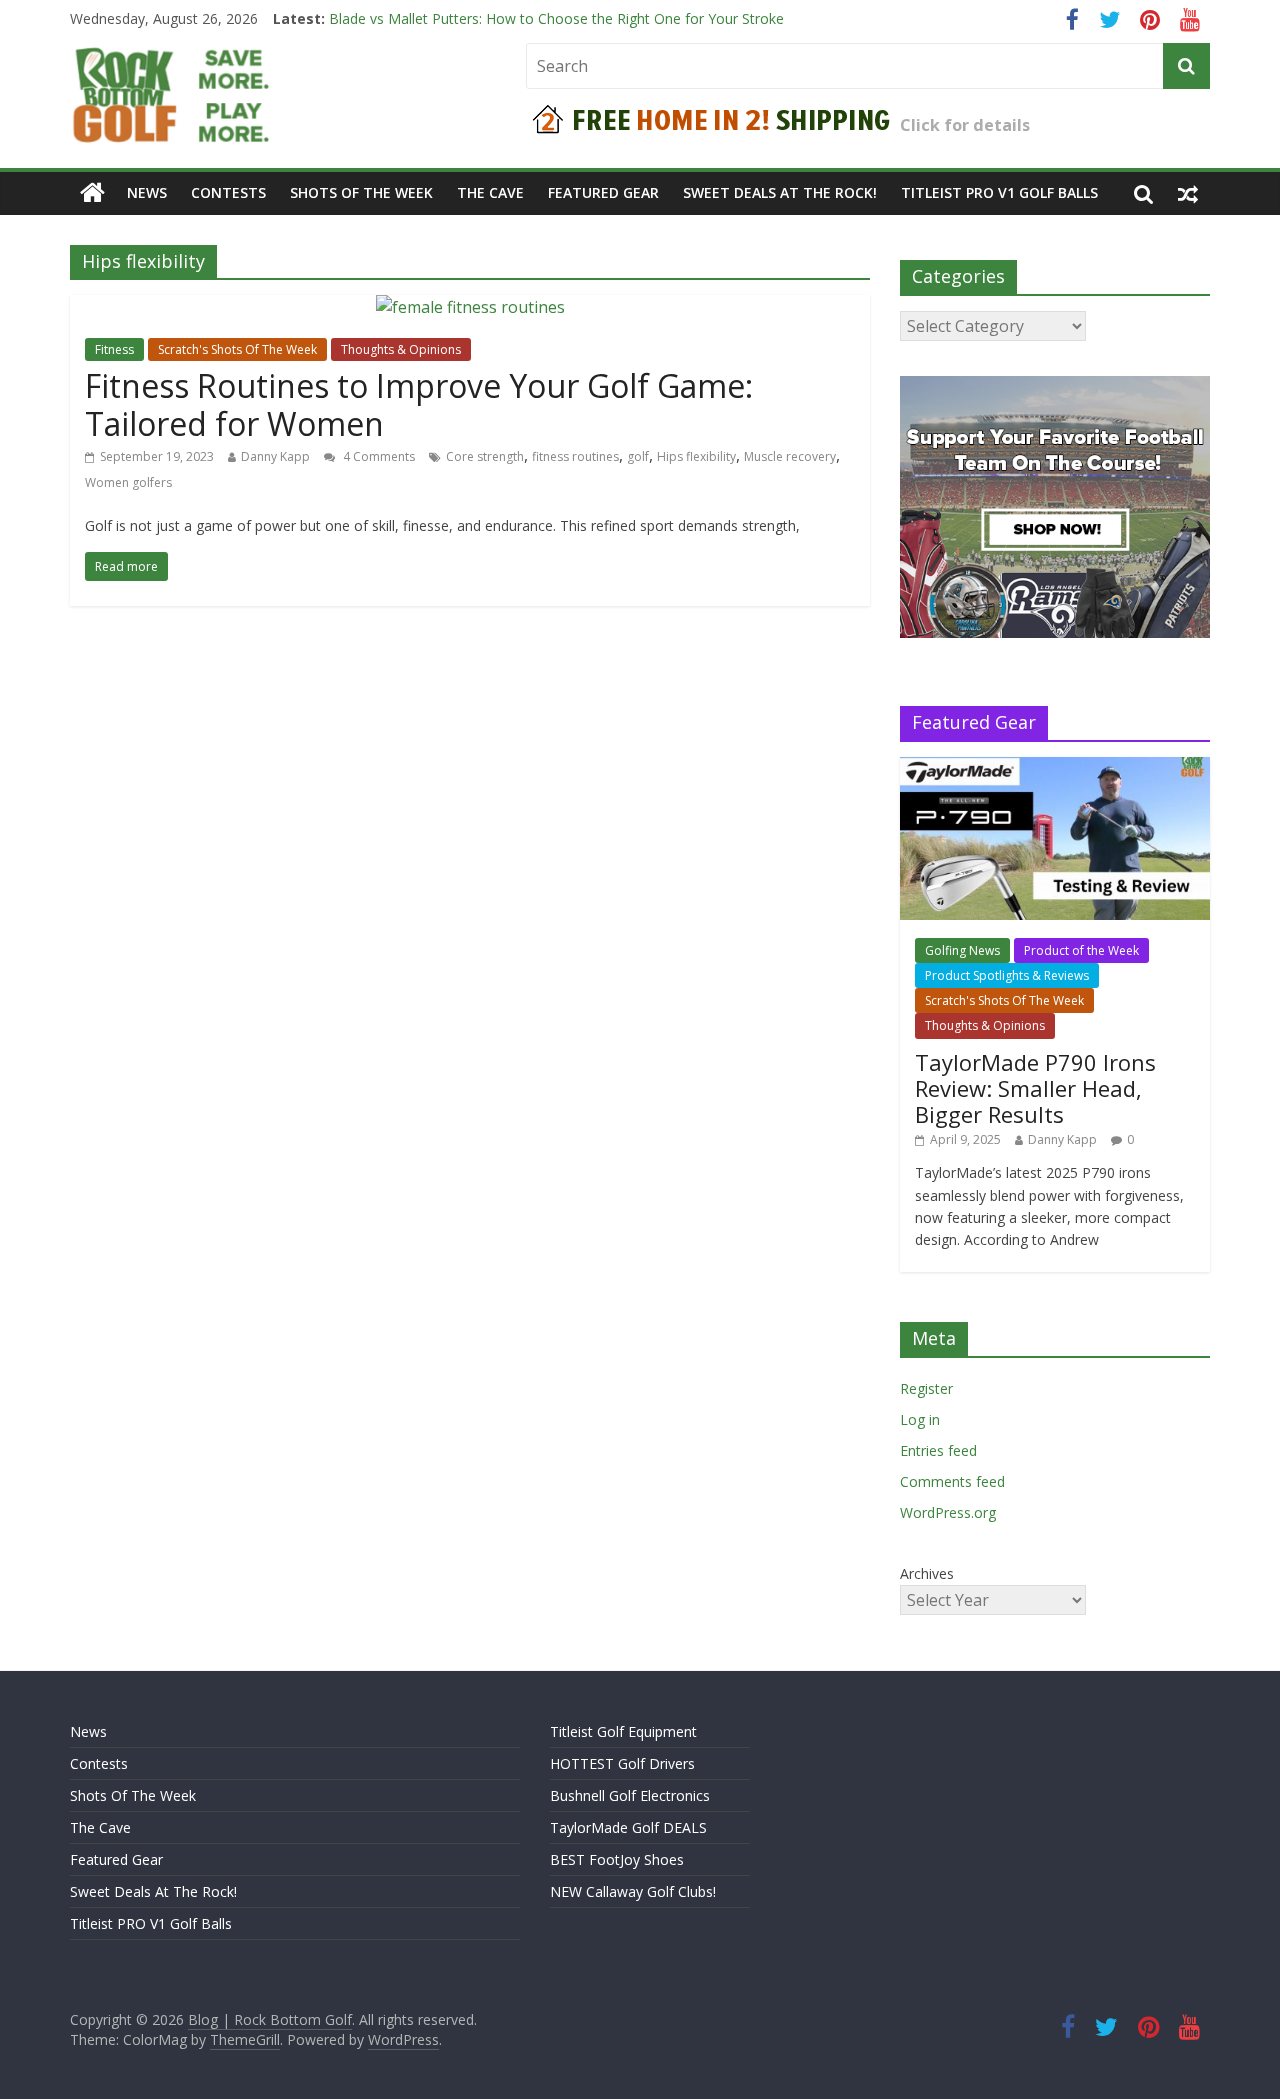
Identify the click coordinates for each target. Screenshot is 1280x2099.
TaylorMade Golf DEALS (628, 1827)
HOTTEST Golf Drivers (622, 1763)
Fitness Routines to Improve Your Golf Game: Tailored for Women (419, 404)
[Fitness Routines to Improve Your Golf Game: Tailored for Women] (470, 307)
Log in (920, 1419)
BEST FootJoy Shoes (617, 1859)
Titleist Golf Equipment (623, 1731)
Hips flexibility (696, 456)
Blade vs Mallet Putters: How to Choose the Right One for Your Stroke (556, 24)
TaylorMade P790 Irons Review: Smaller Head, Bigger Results (1035, 1088)
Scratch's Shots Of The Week (237, 349)
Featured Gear (603, 192)
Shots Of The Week (361, 192)
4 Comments (377, 456)
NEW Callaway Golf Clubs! (633, 1891)
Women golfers (128, 482)
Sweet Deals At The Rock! (780, 192)
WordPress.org (948, 1512)
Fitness (114, 349)
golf (638, 456)
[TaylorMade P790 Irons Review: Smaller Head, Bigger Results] (1055, 767)
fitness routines (575, 456)
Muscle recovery (790, 456)
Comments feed (952, 1481)
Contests (228, 192)
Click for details (965, 125)
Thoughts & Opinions (401, 349)
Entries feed (938, 1450)
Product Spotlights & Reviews (1007, 975)
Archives (927, 1573)
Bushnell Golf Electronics (630, 1795)
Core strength (485, 456)
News (147, 192)
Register (926, 1388)
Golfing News (962, 950)
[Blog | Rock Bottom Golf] (92, 193)
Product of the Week (1081, 950)
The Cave (490, 192)
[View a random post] (1188, 193)
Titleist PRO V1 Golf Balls (999, 192)
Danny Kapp (275, 456)
